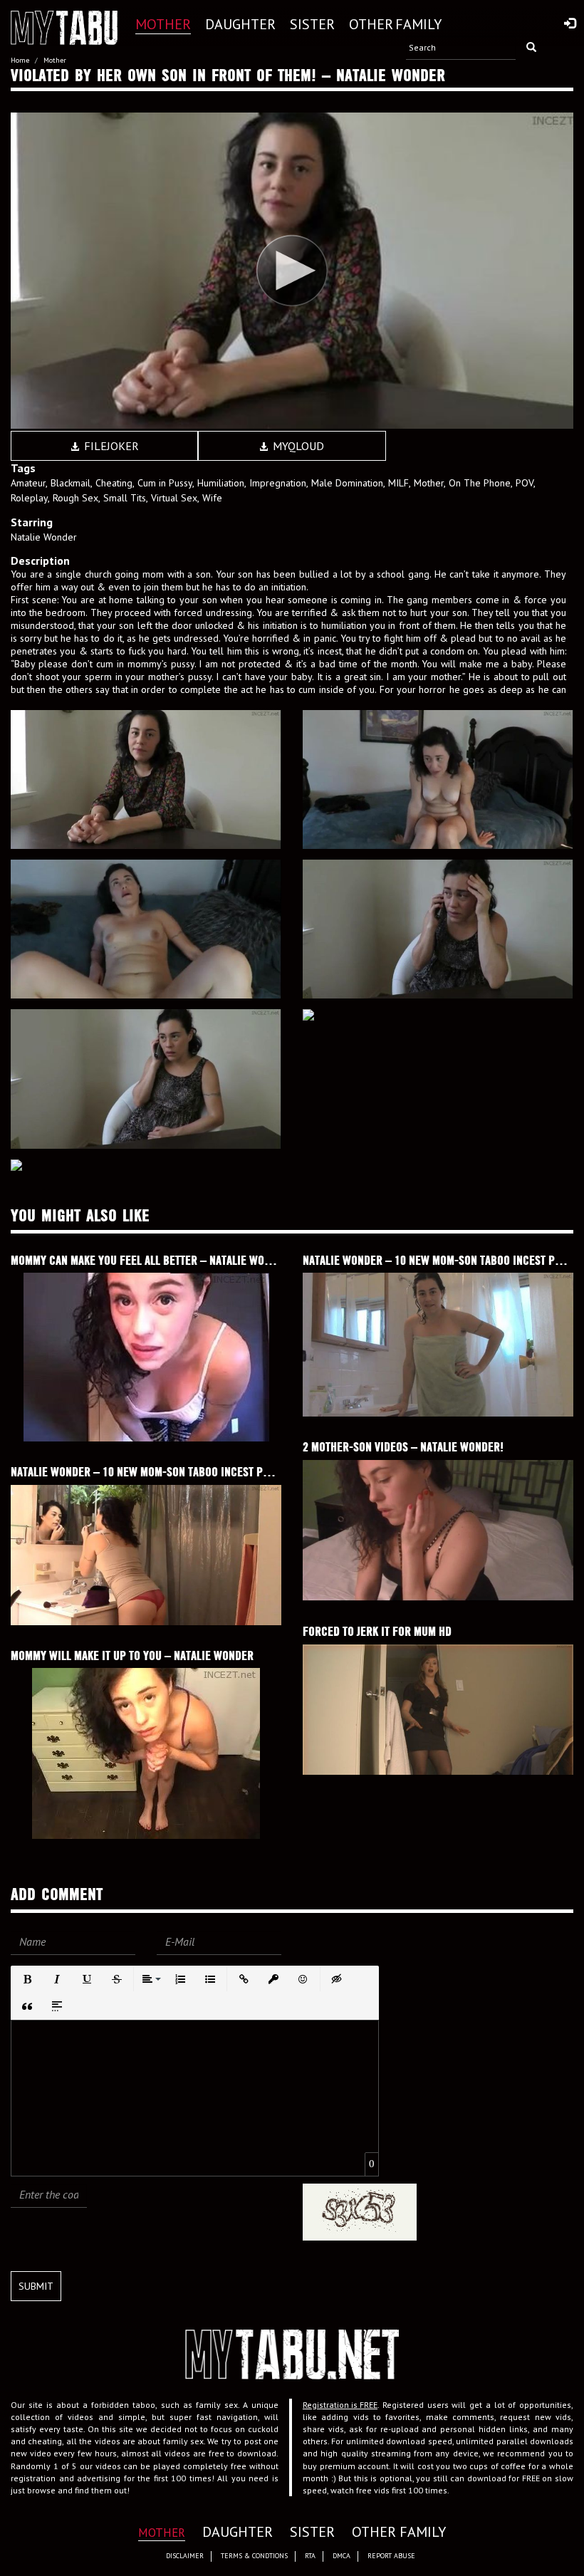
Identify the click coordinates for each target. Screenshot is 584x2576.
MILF (398, 483)
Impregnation (278, 483)
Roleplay (29, 498)
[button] (27, 1979)
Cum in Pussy (165, 483)
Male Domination (347, 483)
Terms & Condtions (254, 2556)
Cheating (114, 483)
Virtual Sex (174, 498)
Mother (429, 483)
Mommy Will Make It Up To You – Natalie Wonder (132, 1655)
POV (525, 483)
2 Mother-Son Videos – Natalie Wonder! (403, 1447)
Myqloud (297, 446)
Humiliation (221, 483)
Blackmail (71, 483)
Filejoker (110, 446)
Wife (212, 498)
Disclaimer (185, 2556)
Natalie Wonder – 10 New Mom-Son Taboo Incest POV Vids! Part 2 (174, 1472)
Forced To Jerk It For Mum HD (377, 1631)
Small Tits (125, 498)
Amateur (28, 483)
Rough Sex (75, 498)
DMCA (341, 2556)
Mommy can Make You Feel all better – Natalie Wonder (150, 1260)
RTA (310, 2556)
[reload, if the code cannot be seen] (360, 2210)
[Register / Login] (570, 24)
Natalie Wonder (44, 537)
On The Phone (480, 483)
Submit (36, 2286)
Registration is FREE (340, 2405)
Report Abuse (391, 2556)
